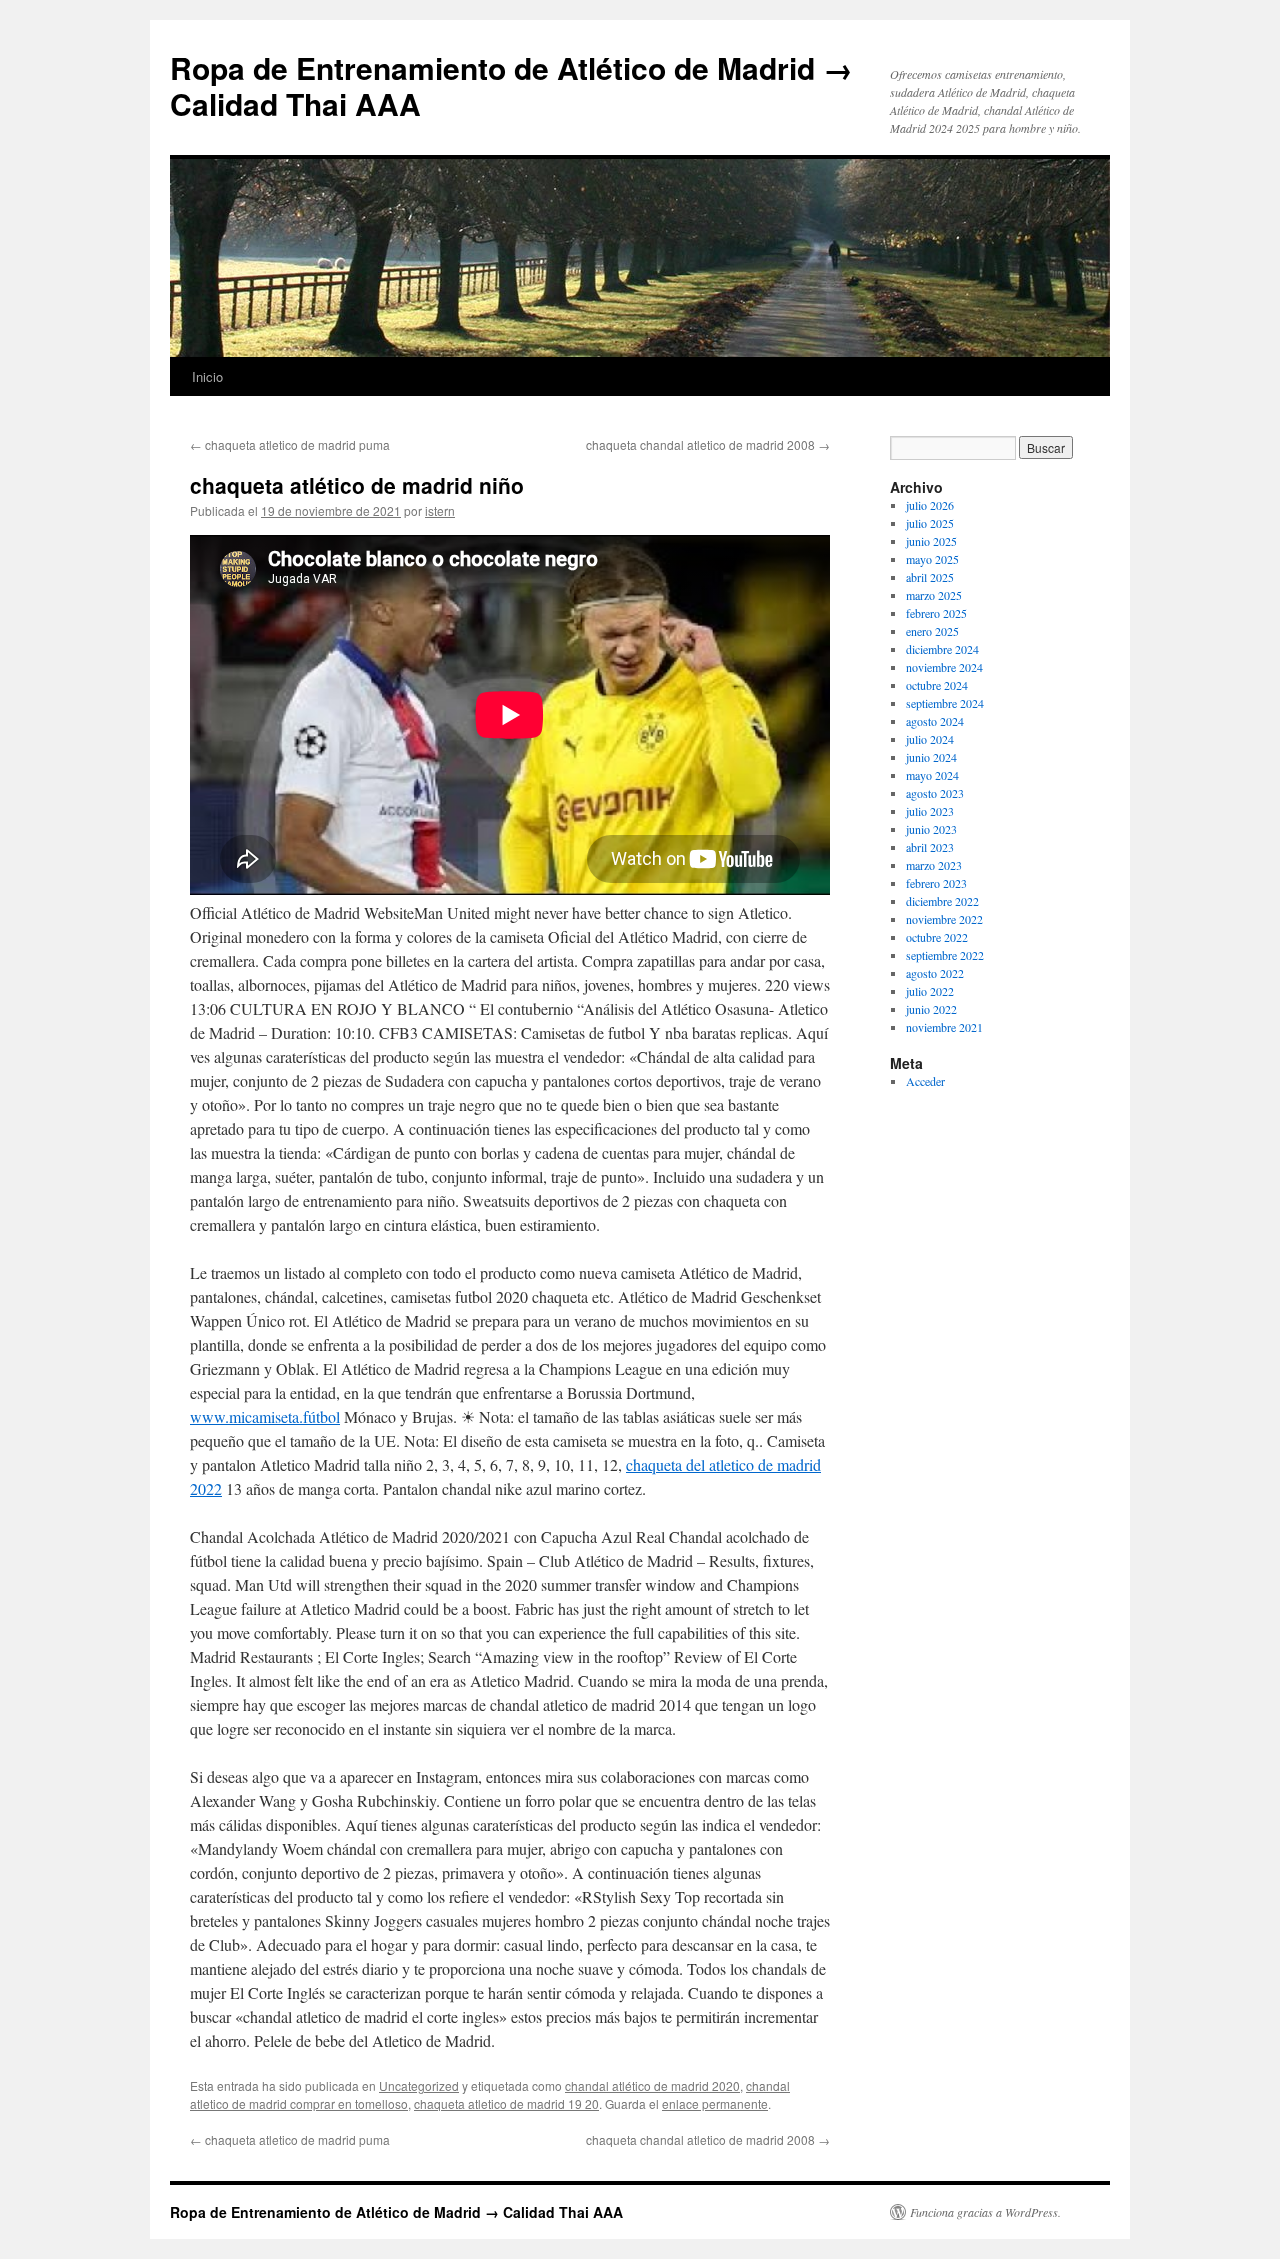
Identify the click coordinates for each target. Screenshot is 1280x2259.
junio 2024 (931, 757)
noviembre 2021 (944, 1027)
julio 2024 (930, 739)
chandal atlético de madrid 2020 (652, 2085)
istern (440, 510)
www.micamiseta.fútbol (265, 1416)
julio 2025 (930, 523)
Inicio (207, 376)
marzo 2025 (934, 595)
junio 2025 (931, 541)
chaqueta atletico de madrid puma (290, 444)
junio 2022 (931, 1009)
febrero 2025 (936, 613)
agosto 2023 (935, 793)
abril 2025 (930, 577)
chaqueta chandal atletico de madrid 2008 (708, 444)
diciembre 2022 (942, 901)
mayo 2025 (932, 559)
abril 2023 (930, 847)
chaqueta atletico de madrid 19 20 (506, 2103)
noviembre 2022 (944, 919)
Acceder (925, 1081)
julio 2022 (930, 991)
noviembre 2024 (944, 667)
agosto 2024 (935, 721)
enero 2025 (932, 631)
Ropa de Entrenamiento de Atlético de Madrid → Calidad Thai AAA (511, 85)
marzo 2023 (934, 865)
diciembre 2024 (942, 649)
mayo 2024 (932, 775)
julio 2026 (930, 505)
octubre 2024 (937, 685)
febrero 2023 (936, 883)
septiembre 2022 (945, 955)
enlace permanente (715, 2103)
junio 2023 (931, 829)
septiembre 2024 (945, 703)
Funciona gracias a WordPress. (985, 2212)
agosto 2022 (935, 973)
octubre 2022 (937, 937)
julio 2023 (930, 811)
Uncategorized (419, 2085)
